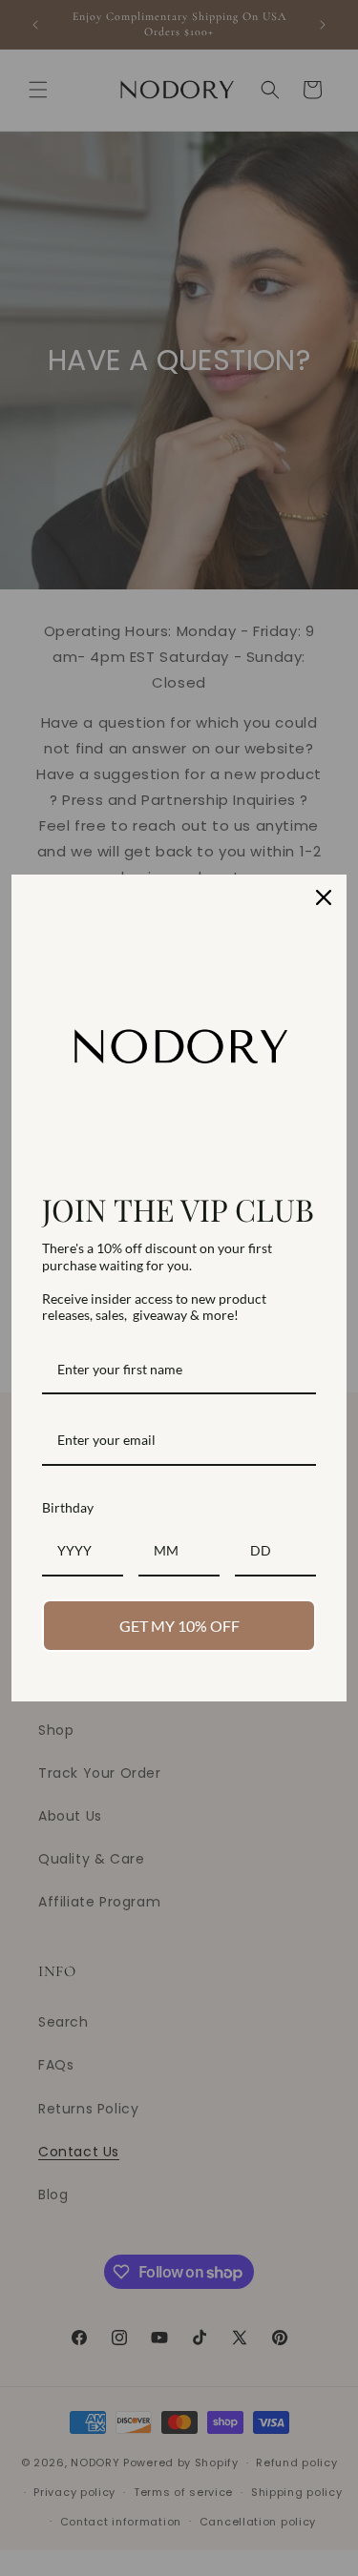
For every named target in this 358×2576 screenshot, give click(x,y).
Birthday (68, 1507)
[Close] (324, 897)
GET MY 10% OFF (179, 1626)
